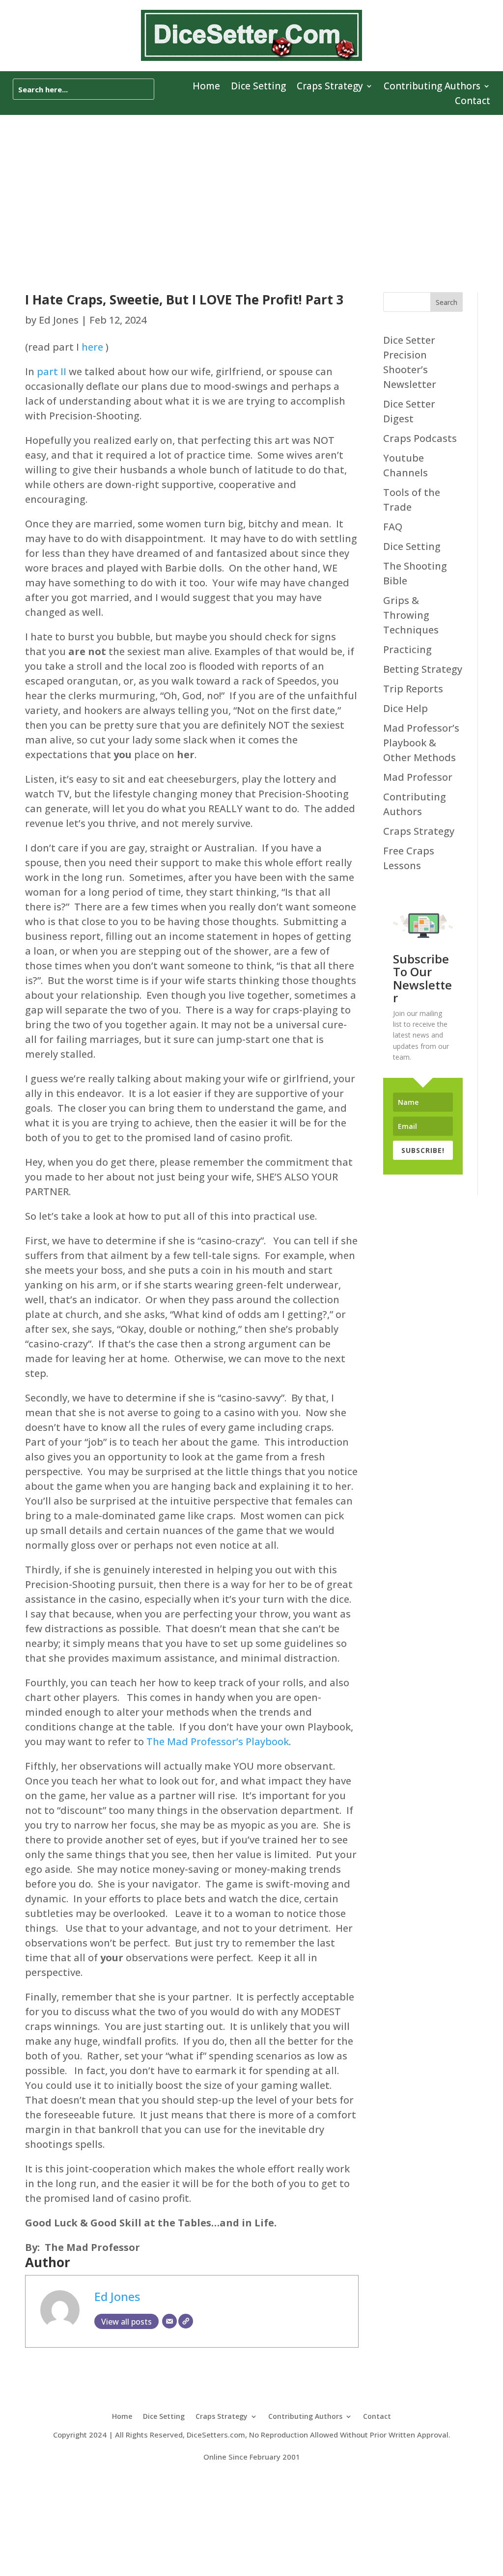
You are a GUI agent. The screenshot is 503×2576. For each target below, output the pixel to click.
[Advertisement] (251, 189)
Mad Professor (418, 777)
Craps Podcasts (420, 438)
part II (52, 371)
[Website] (186, 2321)
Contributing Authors (432, 87)
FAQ (393, 527)
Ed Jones (59, 320)
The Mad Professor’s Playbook (218, 1741)
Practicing (407, 649)
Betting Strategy (423, 669)
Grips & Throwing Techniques (411, 615)
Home (206, 87)
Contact (473, 102)
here (92, 347)
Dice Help (405, 708)
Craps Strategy (330, 87)
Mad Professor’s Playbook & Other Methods (421, 743)
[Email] (169, 2321)
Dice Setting (258, 87)
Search (447, 302)
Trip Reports (413, 689)
